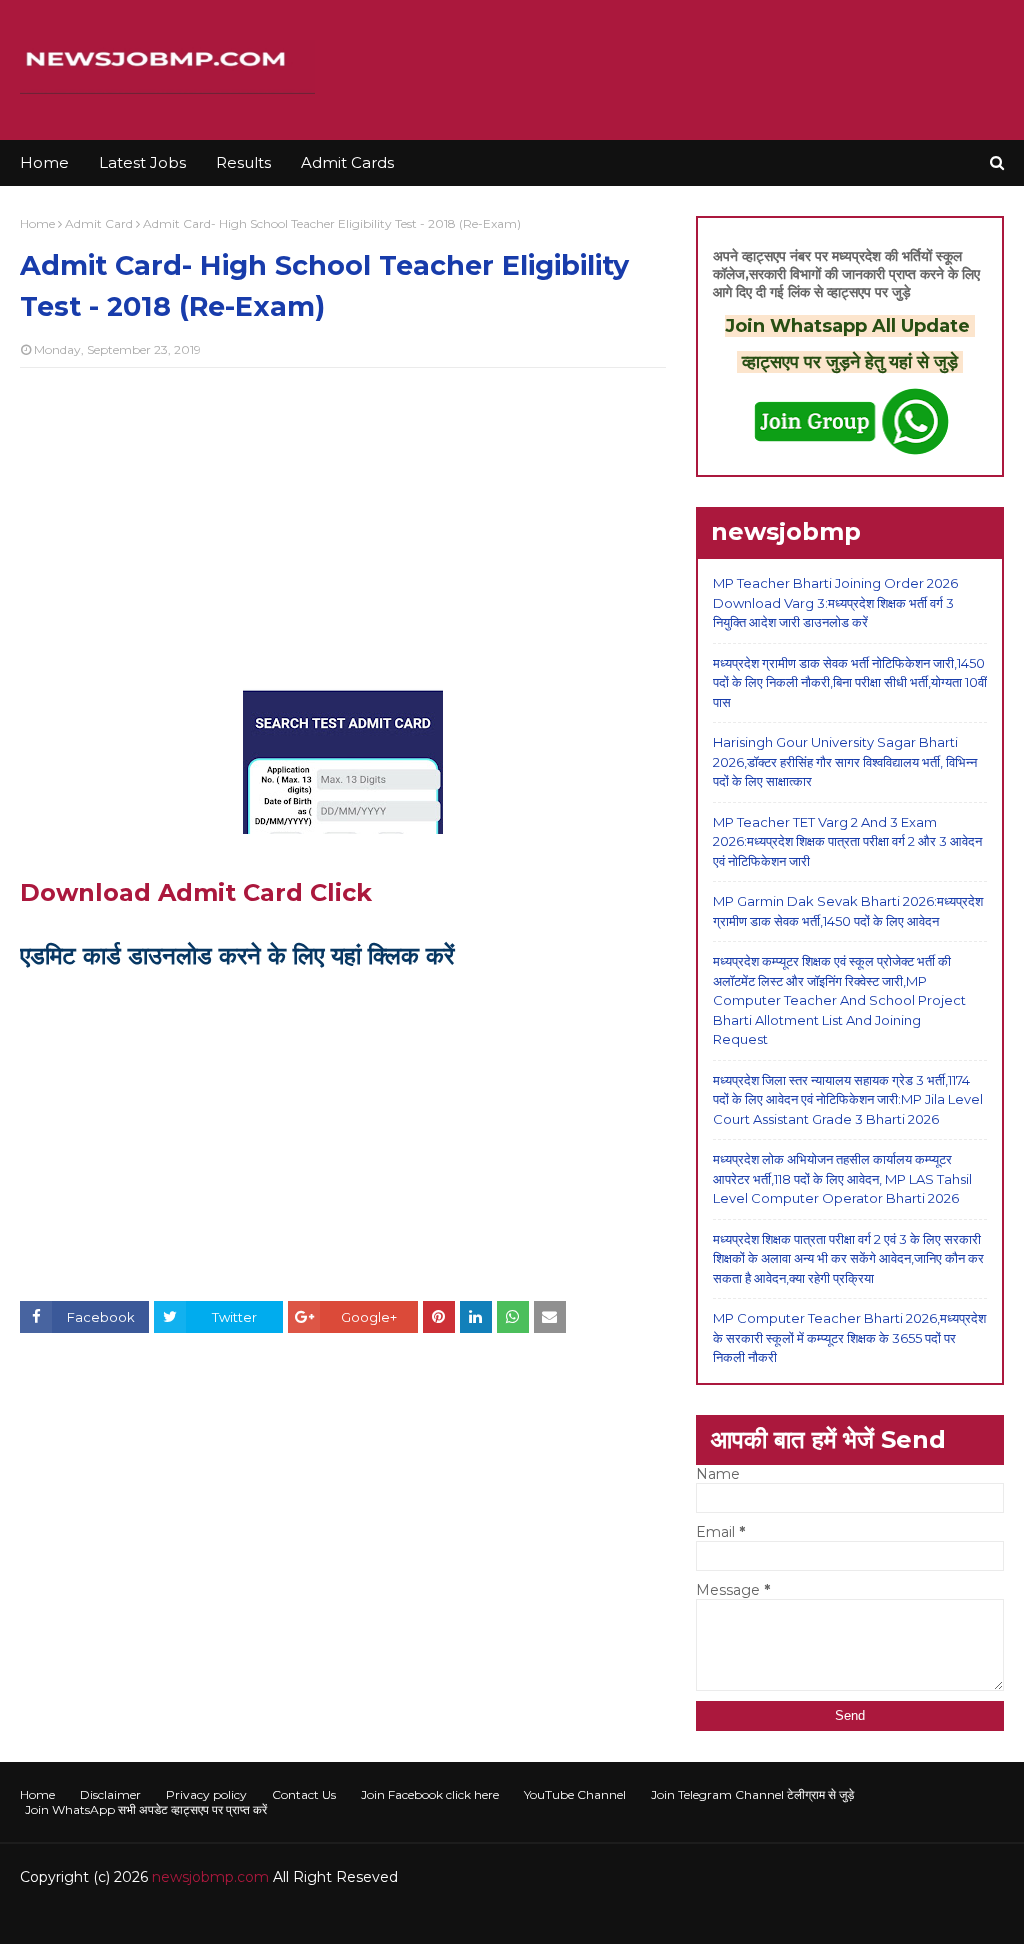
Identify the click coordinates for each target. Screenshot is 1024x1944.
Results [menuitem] (243, 162)
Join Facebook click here (430, 1794)
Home (37, 223)
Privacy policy (206, 1794)
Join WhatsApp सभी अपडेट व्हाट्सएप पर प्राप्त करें (146, 1809)
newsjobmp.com (210, 1877)
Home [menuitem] (44, 162)
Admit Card (99, 223)
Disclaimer (110, 1794)
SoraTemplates (129, 1916)
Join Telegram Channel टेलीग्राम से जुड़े (752, 1794)
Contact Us (304, 1794)
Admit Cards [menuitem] (347, 162)
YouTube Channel (575, 1794)
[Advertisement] (343, 528)
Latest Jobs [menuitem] (142, 162)
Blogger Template (319, 1916)
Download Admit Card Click (196, 892)
